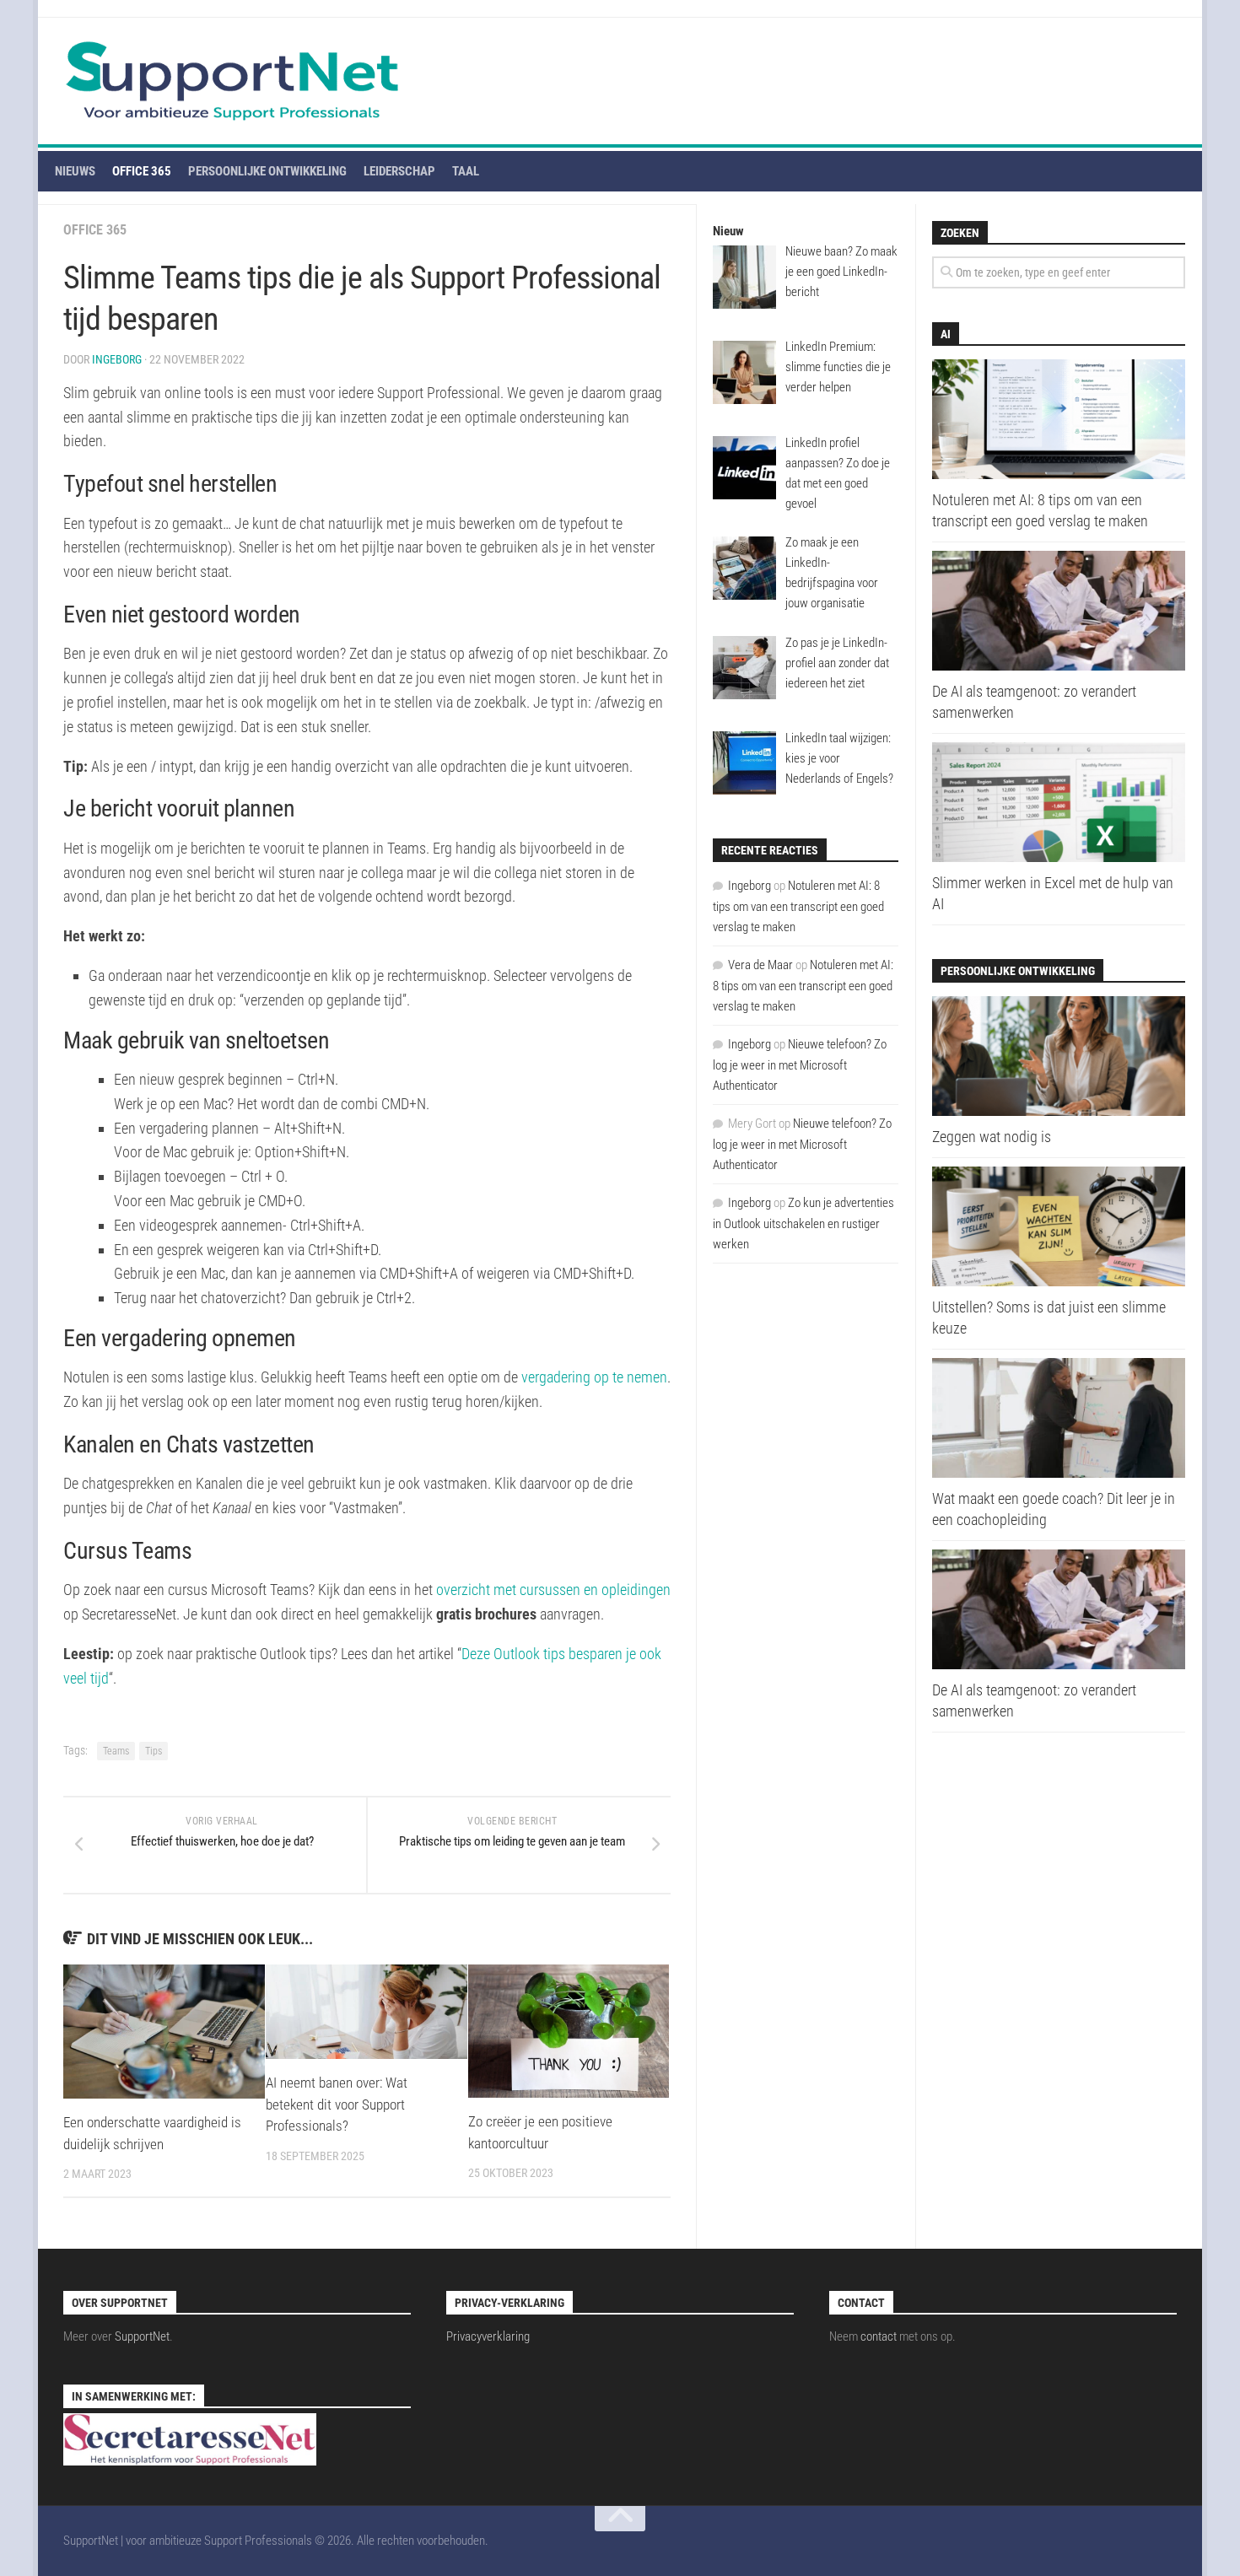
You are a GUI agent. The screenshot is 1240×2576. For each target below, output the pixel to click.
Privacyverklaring (488, 2336)
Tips (154, 1751)
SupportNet (142, 2336)
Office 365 (142, 171)
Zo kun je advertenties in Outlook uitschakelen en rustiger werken (803, 1223)
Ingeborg (117, 359)
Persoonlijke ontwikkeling (267, 171)
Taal (466, 171)
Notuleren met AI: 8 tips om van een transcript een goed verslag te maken (798, 906)
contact (879, 2336)
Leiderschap (399, 171)
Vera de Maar (760, 965)
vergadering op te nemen (594, 1377)
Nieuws (75, 171)
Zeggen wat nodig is (992, 1137)
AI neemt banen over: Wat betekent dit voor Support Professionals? (337, 2104)
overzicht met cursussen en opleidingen (553, 1590)
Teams (116, 1751)
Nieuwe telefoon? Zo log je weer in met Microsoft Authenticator (800, 1065)
